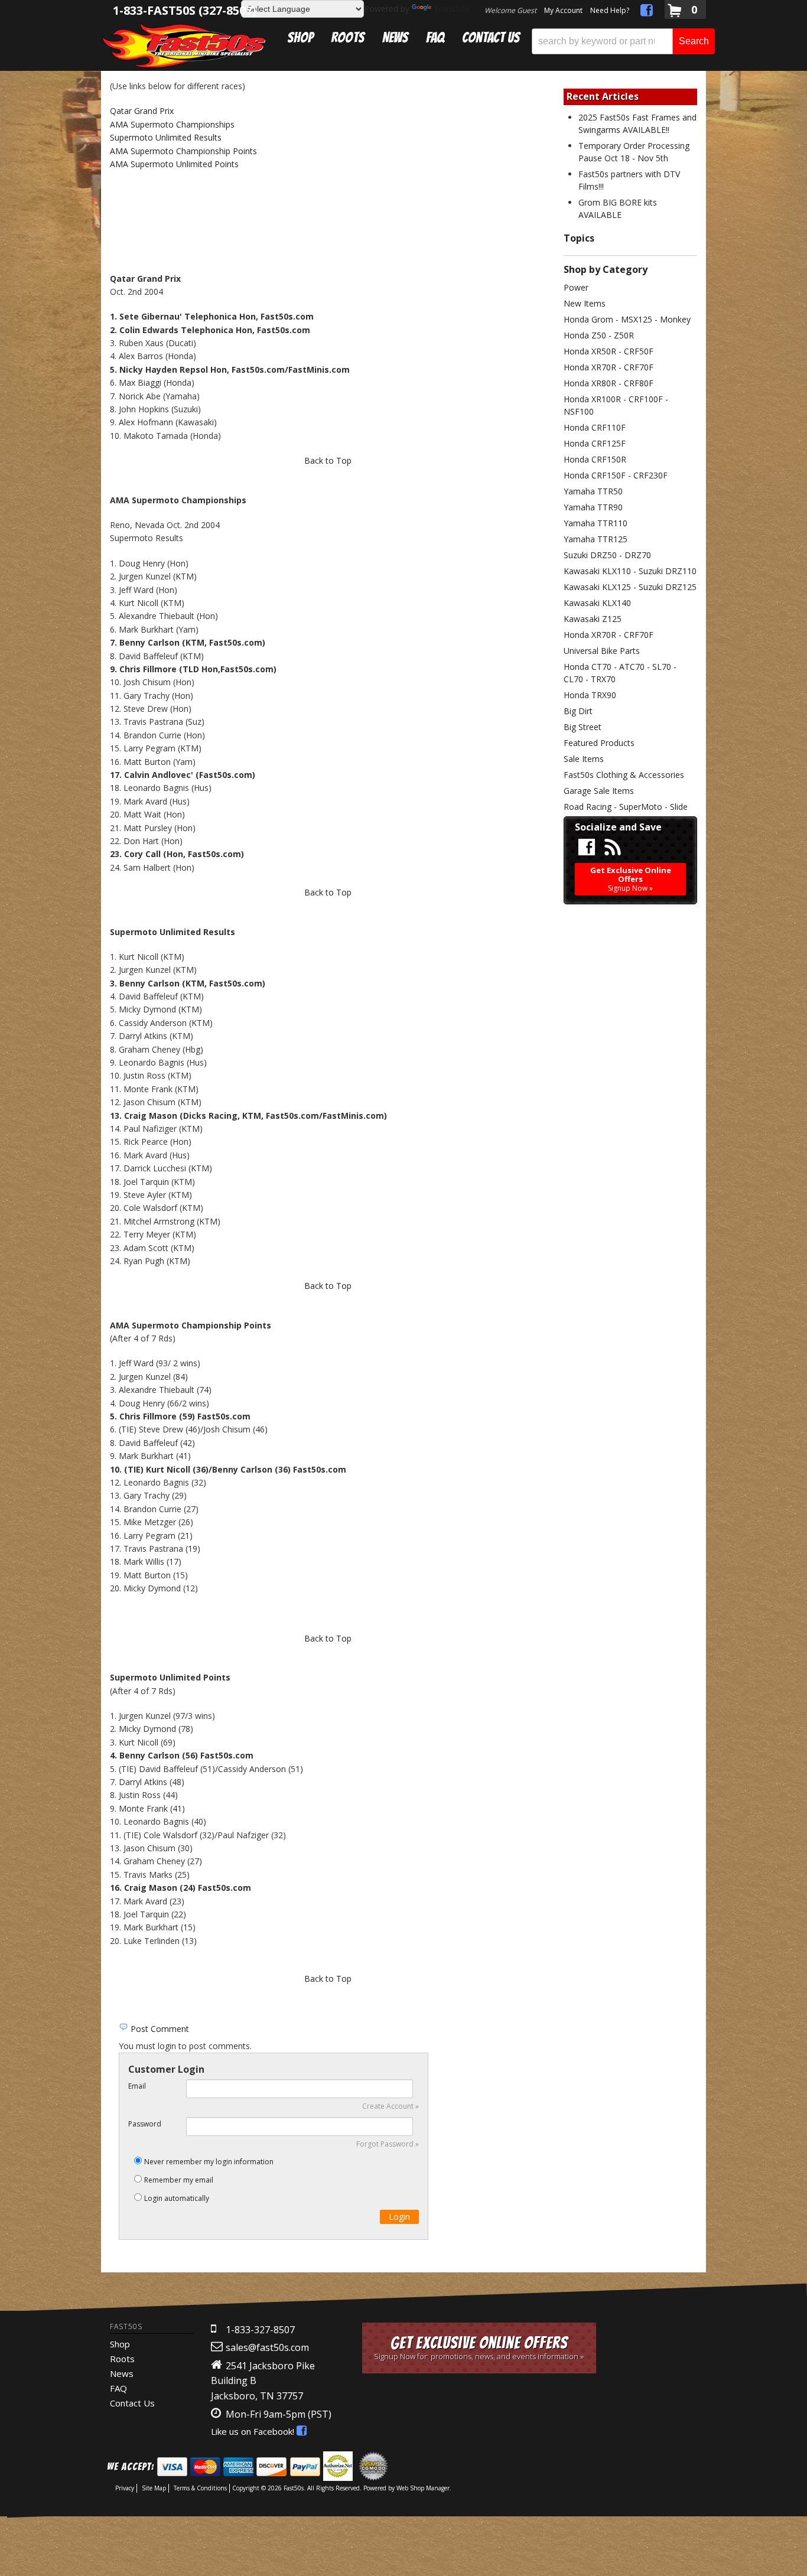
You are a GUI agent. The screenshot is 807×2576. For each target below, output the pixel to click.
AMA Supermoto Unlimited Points (174, 164)
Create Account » (391, 2106)
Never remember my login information (209, 2162)
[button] (623, 41)
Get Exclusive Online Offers (479, 2348)
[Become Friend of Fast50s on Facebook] (647, 12)
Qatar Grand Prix (142, 111)
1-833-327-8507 (260, 2330)
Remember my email (179, 2180)
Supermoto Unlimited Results (166, 137)
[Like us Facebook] (587, 848)
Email (137, 2086)
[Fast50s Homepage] (184, 45)
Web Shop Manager (423, 2488)
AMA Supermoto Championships (172, 124)
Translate (452, 9)
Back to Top (328, 460)
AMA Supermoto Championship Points (183, 151)
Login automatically (178, 2198)
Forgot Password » (388, 2144)
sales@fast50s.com (267, 2347)
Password (145, 2124)
